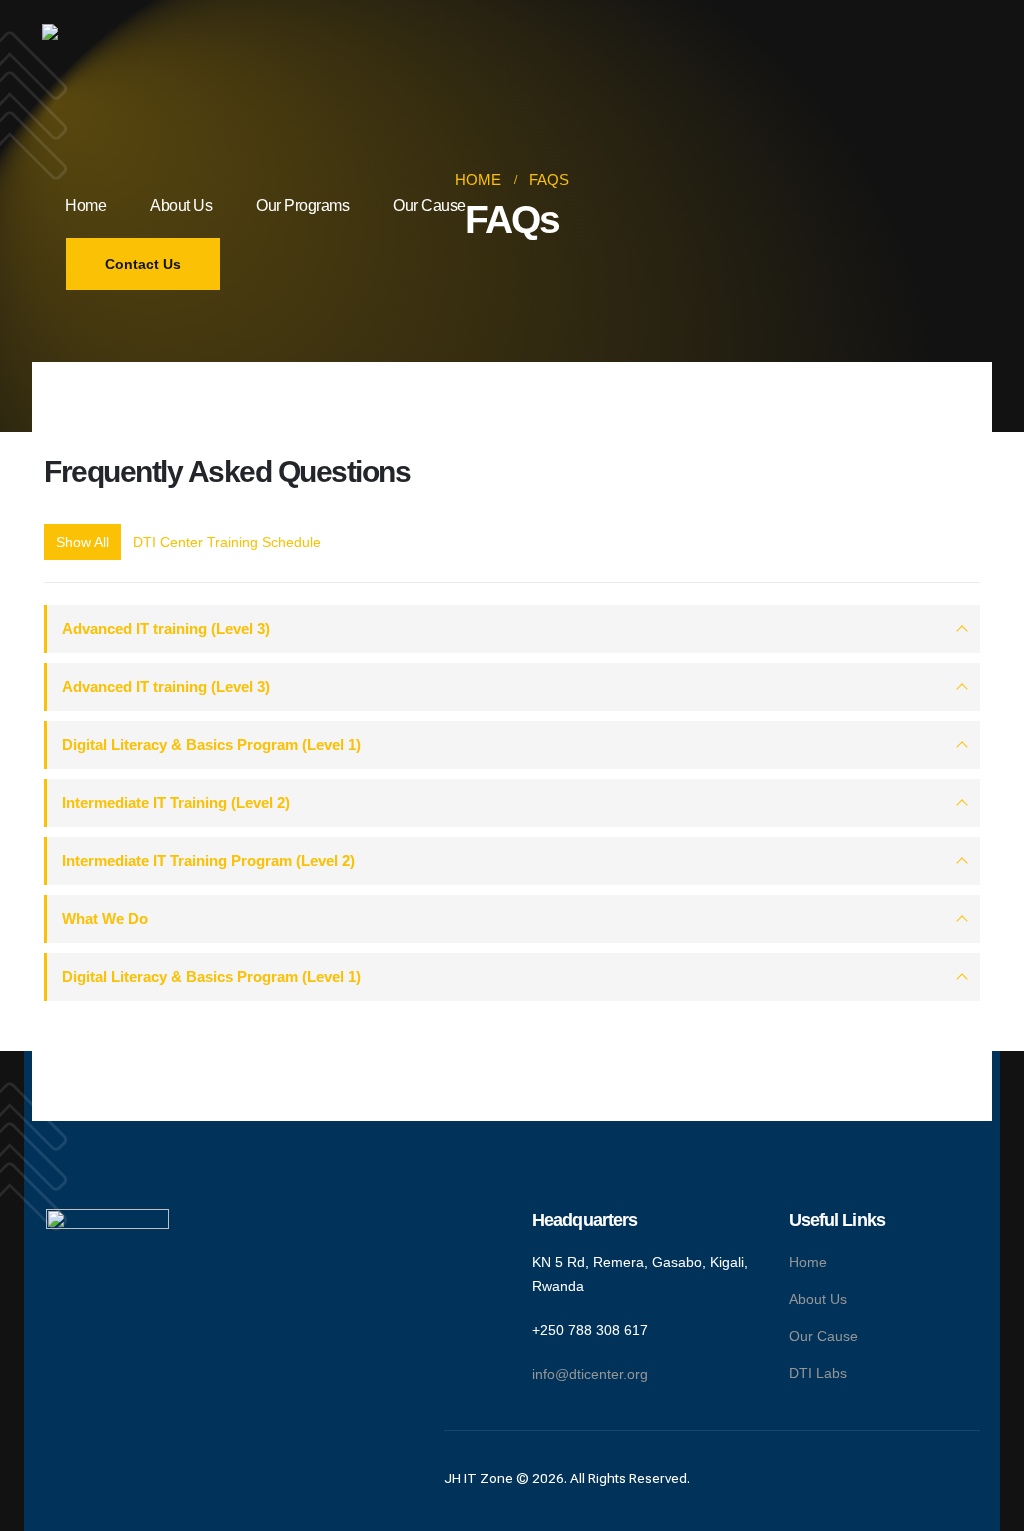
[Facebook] (73, 1360)
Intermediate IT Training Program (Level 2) (208, 860)
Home (85, 205)
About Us (181, 205)
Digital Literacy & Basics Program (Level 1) (211, 744)
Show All (82, 542)
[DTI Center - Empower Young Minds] (117, 99)
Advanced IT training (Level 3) (166, 628)
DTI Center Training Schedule (227, 542)
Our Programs (302, 205)
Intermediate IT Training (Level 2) (176, 802)
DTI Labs (818, 1373)
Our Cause (429, 205)
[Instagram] (119, 1360)
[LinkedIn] (142, 1360)
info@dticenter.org (590, 1374)
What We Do (105, 918)
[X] (96, 1360)
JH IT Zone (478, 1478)
